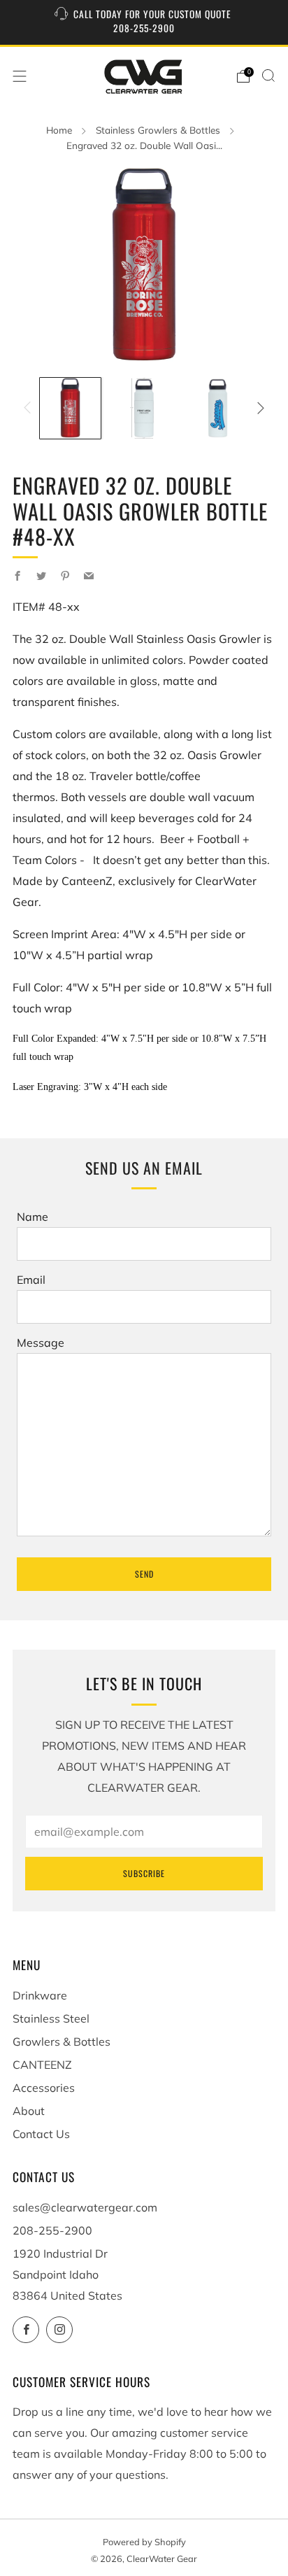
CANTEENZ (42, 2065)
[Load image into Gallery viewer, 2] (144, 408)
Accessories (44, 2088)
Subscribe (144, 1873)
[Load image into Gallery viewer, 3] (218, 408)
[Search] (268, 76)
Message (41, 1343)
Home (59, 130)
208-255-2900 (52, 2230)
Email (31, 1280)
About (29, 2111)
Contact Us (41, 2134)
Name (33, 1217)
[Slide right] (258, 408)
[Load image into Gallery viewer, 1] (70, 408)
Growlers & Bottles (62, 2041)
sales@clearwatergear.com (85, 2207)
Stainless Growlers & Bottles (158, 130)
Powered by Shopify (144, 2542)
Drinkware (40, 1995)
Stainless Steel (51, 2018)
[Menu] (20, 76)
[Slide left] (30, 408)
